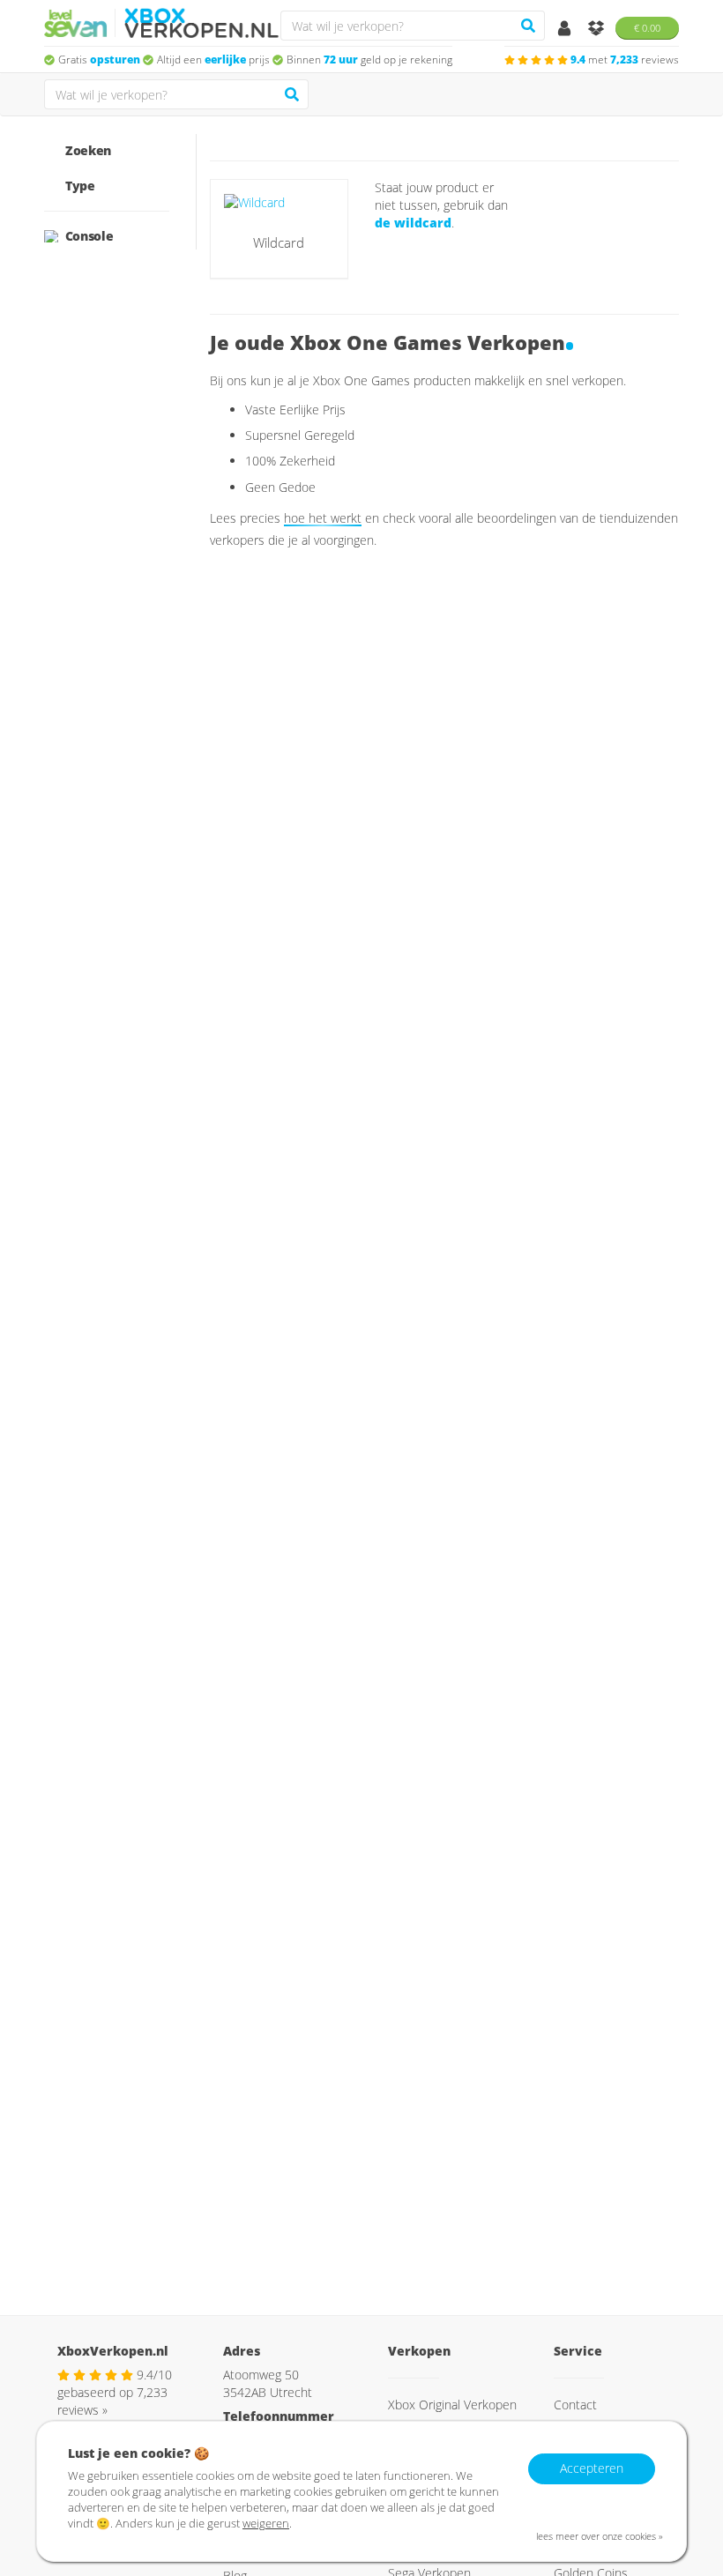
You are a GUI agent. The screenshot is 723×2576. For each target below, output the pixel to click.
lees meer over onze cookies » (600, 2536)
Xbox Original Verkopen (452, 2405)
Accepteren (592, 2468)
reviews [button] (625, 60)
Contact (575, 2405)
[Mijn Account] (566, 30)
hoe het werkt (323, 518)
